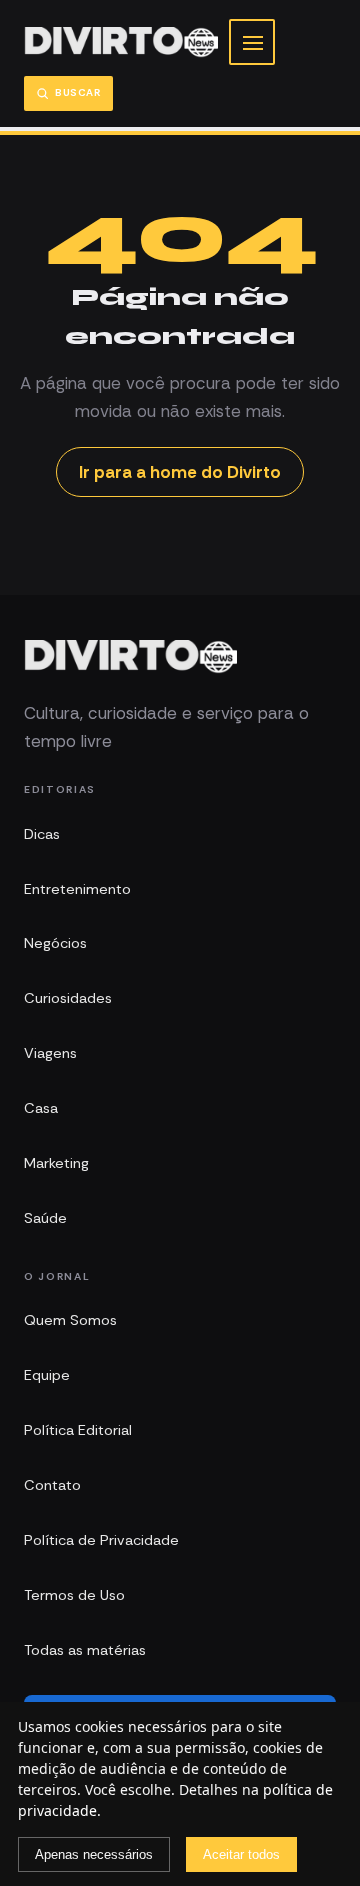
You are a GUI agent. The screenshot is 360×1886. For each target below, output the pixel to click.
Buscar (78, 92)
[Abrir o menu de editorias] (252, 42)
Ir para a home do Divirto (180, 472)
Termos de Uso (74, 1595)
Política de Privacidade (101, 1540)
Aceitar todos (241, 1854)
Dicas (42, 834)
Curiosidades (68, 998)
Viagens (50, 1053)
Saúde (45, 1218)
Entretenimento (77, 889)
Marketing (56, 1163)
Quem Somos (70, 1320)
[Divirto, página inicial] (121, 42)
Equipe (47, 1375)
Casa (41, 1108)
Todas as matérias (85, 1650)
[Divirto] (130, 657)
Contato (52, 1485)
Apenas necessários (94, 1854)
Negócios (55, 943)
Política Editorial (78, 1430)
